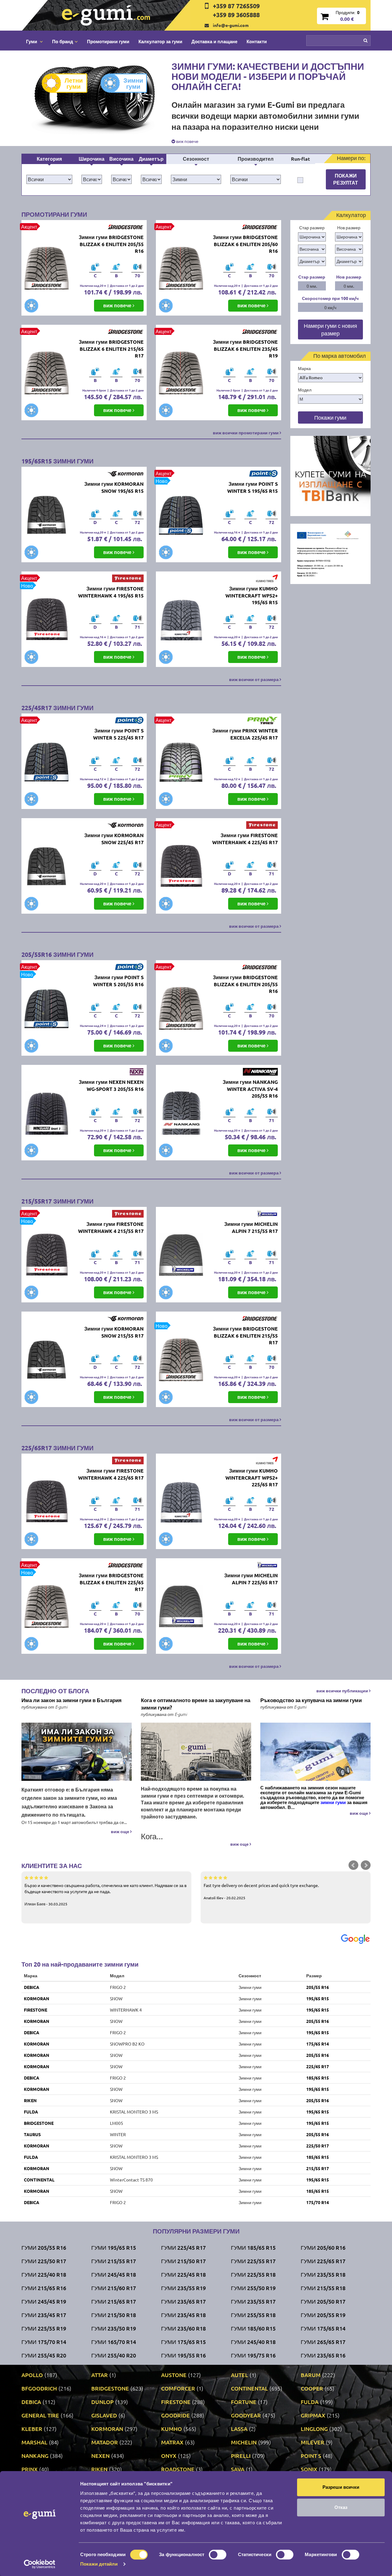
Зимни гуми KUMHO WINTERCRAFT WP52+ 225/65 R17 (252, 1478)
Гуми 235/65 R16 (323, 2355)
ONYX (169, 2456)
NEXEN (100, 2456)
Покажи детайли (99, 2564)
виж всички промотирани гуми (246, 432)
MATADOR (105, 2442)
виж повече (187, 141)
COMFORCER (178, 2388)
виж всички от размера (254, 679)
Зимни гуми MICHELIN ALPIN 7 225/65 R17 (251, 1579)
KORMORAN (37, 1998)
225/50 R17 (318, 2146)
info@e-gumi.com (231, 25)
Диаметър (151, 159)
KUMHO (171, 2429)
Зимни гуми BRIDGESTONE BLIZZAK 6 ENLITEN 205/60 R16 (245, 244)
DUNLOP (102, 2402)
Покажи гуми (330, 417)
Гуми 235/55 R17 (253, 2301)
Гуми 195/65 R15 (114, 2247)
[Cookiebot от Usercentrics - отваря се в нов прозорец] (40, 2564)
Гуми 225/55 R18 (253, 2274)
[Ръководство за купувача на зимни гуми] (315, 1752)
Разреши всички (341, 2487)
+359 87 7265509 (236, 6)
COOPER (312, 2388)
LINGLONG (314, 2429)
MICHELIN (244, 2442)
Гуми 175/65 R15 (183, 2342)
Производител (256, 159)
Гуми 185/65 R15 (253, 2247)
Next (366, 1865)
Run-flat (300, 159)
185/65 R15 (318, 2078)
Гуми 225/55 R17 (253, 2261)
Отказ (341, 2507)
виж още (121, 1831)
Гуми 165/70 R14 (114, 2342)
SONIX (309, 2469)
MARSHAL (34, 2442)
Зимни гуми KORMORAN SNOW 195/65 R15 (114, 487)
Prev (353, 1865)
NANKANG (35, 2456)
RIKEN (30, 2100)
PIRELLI (241, 2456)
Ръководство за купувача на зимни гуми (311, 1700)
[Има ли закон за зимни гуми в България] (77, 1752)
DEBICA (32, 1987)
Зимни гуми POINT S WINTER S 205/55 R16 (118, 981)
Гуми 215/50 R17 (183, 2261)
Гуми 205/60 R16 (323, 2247)
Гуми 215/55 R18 (323, 2288)
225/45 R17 (318, 2066)
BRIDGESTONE (39, 2123)
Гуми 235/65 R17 (183, 2301)
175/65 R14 (318, 2044)
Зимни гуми (133, 83)
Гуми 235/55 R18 (323, 2274)
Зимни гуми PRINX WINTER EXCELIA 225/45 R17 (245, 734)
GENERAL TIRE (40, 2415)
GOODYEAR (246, 2415)
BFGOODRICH (39, 2388)
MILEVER (313, 2442)
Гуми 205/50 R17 (323, 2301)
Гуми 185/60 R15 (253, 2328)
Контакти (257, 41)
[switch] (218, 2555)
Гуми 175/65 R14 (323, 2328)
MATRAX (172, 2442)
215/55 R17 (318, 2168)
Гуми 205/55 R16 (44, 2247)
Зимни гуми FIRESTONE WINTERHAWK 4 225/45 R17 (245, 839)
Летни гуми (74, 83)
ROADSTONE (178, 2469)
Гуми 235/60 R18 (183, 2328)
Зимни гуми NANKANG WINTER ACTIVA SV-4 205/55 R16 (250, 1089)
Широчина (92, 159)
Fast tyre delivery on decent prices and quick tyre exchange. (261, 1891)
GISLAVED (104, 2415)
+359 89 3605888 (236, 15)
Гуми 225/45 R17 (183, 2247)
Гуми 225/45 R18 (183, 2274)
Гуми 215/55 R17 (114, 2261)
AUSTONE (174, 2375)
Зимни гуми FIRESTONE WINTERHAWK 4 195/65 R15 (111, 592)
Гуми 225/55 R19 (44, 2328)
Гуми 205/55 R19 (323, 2315)
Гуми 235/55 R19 (183, 2288)
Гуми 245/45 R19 (44, 2301)
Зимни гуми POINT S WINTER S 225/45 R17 (118, 734)
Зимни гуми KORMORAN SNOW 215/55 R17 (114, 1332)
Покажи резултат (346, 179)
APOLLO (32, 2375)
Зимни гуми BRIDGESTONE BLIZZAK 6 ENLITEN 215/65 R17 (111, 349)
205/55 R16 (318, 1987)
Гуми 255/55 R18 (253, 2315)
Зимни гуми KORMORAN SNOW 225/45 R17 (114, 839)
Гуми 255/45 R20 (44, 2355)
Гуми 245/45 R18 (114, 2274)
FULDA (31, 2112)
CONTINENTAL (39, 2180)
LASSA (239, 2429)
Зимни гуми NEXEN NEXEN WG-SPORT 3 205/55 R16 (111, 1085)
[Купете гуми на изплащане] (331, 475)
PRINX (30, 2469)
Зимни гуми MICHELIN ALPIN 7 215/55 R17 (251, 1227)
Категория (49, 159)
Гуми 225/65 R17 (323, 2261)
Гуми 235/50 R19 (114, 2328)
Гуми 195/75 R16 (253, 2355)
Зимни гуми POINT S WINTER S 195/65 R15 (253, 487)
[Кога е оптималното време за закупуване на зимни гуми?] (196, 1752)
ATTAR (100, 2375)
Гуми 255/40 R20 (114, 2355)
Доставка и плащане (214, 41)
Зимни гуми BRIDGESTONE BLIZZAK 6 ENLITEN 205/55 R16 (111, 244)
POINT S (311, 2456)
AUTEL (239, 2375)
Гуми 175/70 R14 (44, 2342)
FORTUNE (244, 2402)
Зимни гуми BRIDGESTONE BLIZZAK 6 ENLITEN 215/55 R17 (245, 1336)
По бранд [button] (63, 41)
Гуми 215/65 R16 (44, 2288)
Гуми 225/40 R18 (44, 2274)
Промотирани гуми (108, 41)
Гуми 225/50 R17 (44, 2261)
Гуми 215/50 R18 (114, 2315)
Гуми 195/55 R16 (183, 2355)
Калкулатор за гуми (160, 41)
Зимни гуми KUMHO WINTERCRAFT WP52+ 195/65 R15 (252, 595)
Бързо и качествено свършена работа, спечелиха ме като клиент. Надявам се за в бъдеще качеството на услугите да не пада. (106, 1894)
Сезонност (196, 159)
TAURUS (32, 2134)
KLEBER (32, 2429)
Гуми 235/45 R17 (44, 2315)
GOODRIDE (175, 2415)
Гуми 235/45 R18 (183, 2315)
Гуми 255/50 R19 (253, 2288)
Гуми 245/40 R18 (253, 2342)
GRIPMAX (313, 2415)
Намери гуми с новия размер (330, 329)
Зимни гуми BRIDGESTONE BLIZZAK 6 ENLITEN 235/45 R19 (245, 349)
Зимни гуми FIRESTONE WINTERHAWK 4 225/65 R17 (111, 1474)
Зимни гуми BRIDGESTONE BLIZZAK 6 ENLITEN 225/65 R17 (111, 1582)
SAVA (238, 2469)
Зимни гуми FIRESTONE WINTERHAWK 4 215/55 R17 (111, 1227)
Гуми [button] (32, 41)
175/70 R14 (318, 2202)
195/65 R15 (318, 1998)
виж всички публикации (343, 1690)
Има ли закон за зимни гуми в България (72, 1700)
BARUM (311, 2375)
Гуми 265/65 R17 (323, 2342)
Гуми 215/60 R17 (114, 2288)
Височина (121, 159)
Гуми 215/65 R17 (114, 2301)
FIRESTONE (36, 2010)
